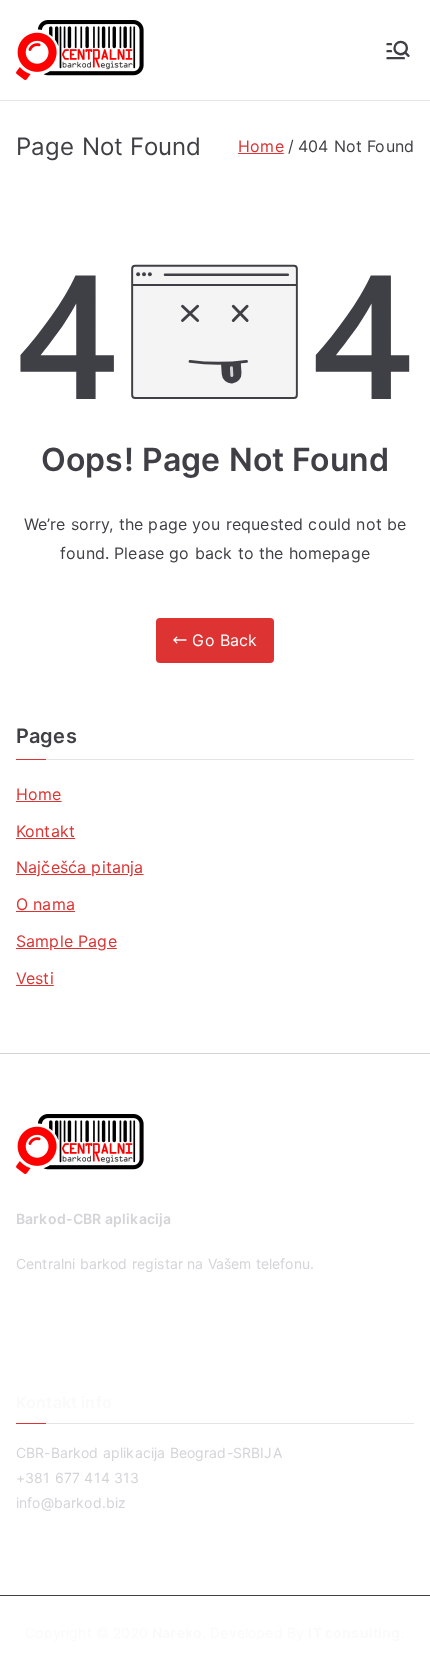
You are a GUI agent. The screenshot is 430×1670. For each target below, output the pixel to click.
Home (39, 794)
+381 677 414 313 (78, 1477)
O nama (45, 904)
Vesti (35, 978)
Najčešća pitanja (80, 867)
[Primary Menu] (398, 50)
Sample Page (66, 941)
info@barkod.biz (71, 1502)
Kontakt (45, 831)
